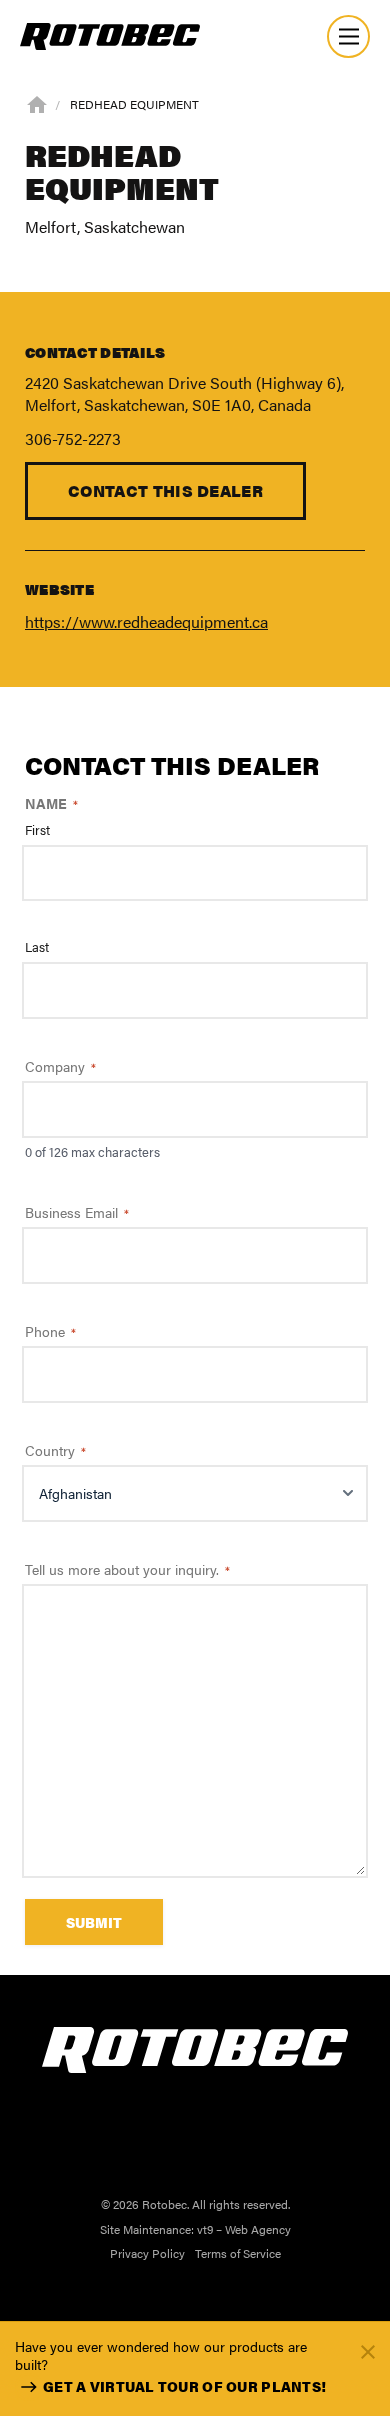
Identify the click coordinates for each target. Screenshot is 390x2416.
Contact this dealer (165, 490)
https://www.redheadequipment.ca (146, 621)
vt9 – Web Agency (244, 2229)
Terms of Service (238, 2253)
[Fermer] (368, 2350)
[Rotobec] (110, 36)
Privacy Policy (147, 2253)
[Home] (37, 103)
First (37, 830)
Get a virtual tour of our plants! (184, 2386)
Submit (94, 1922)
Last (37, 947)
